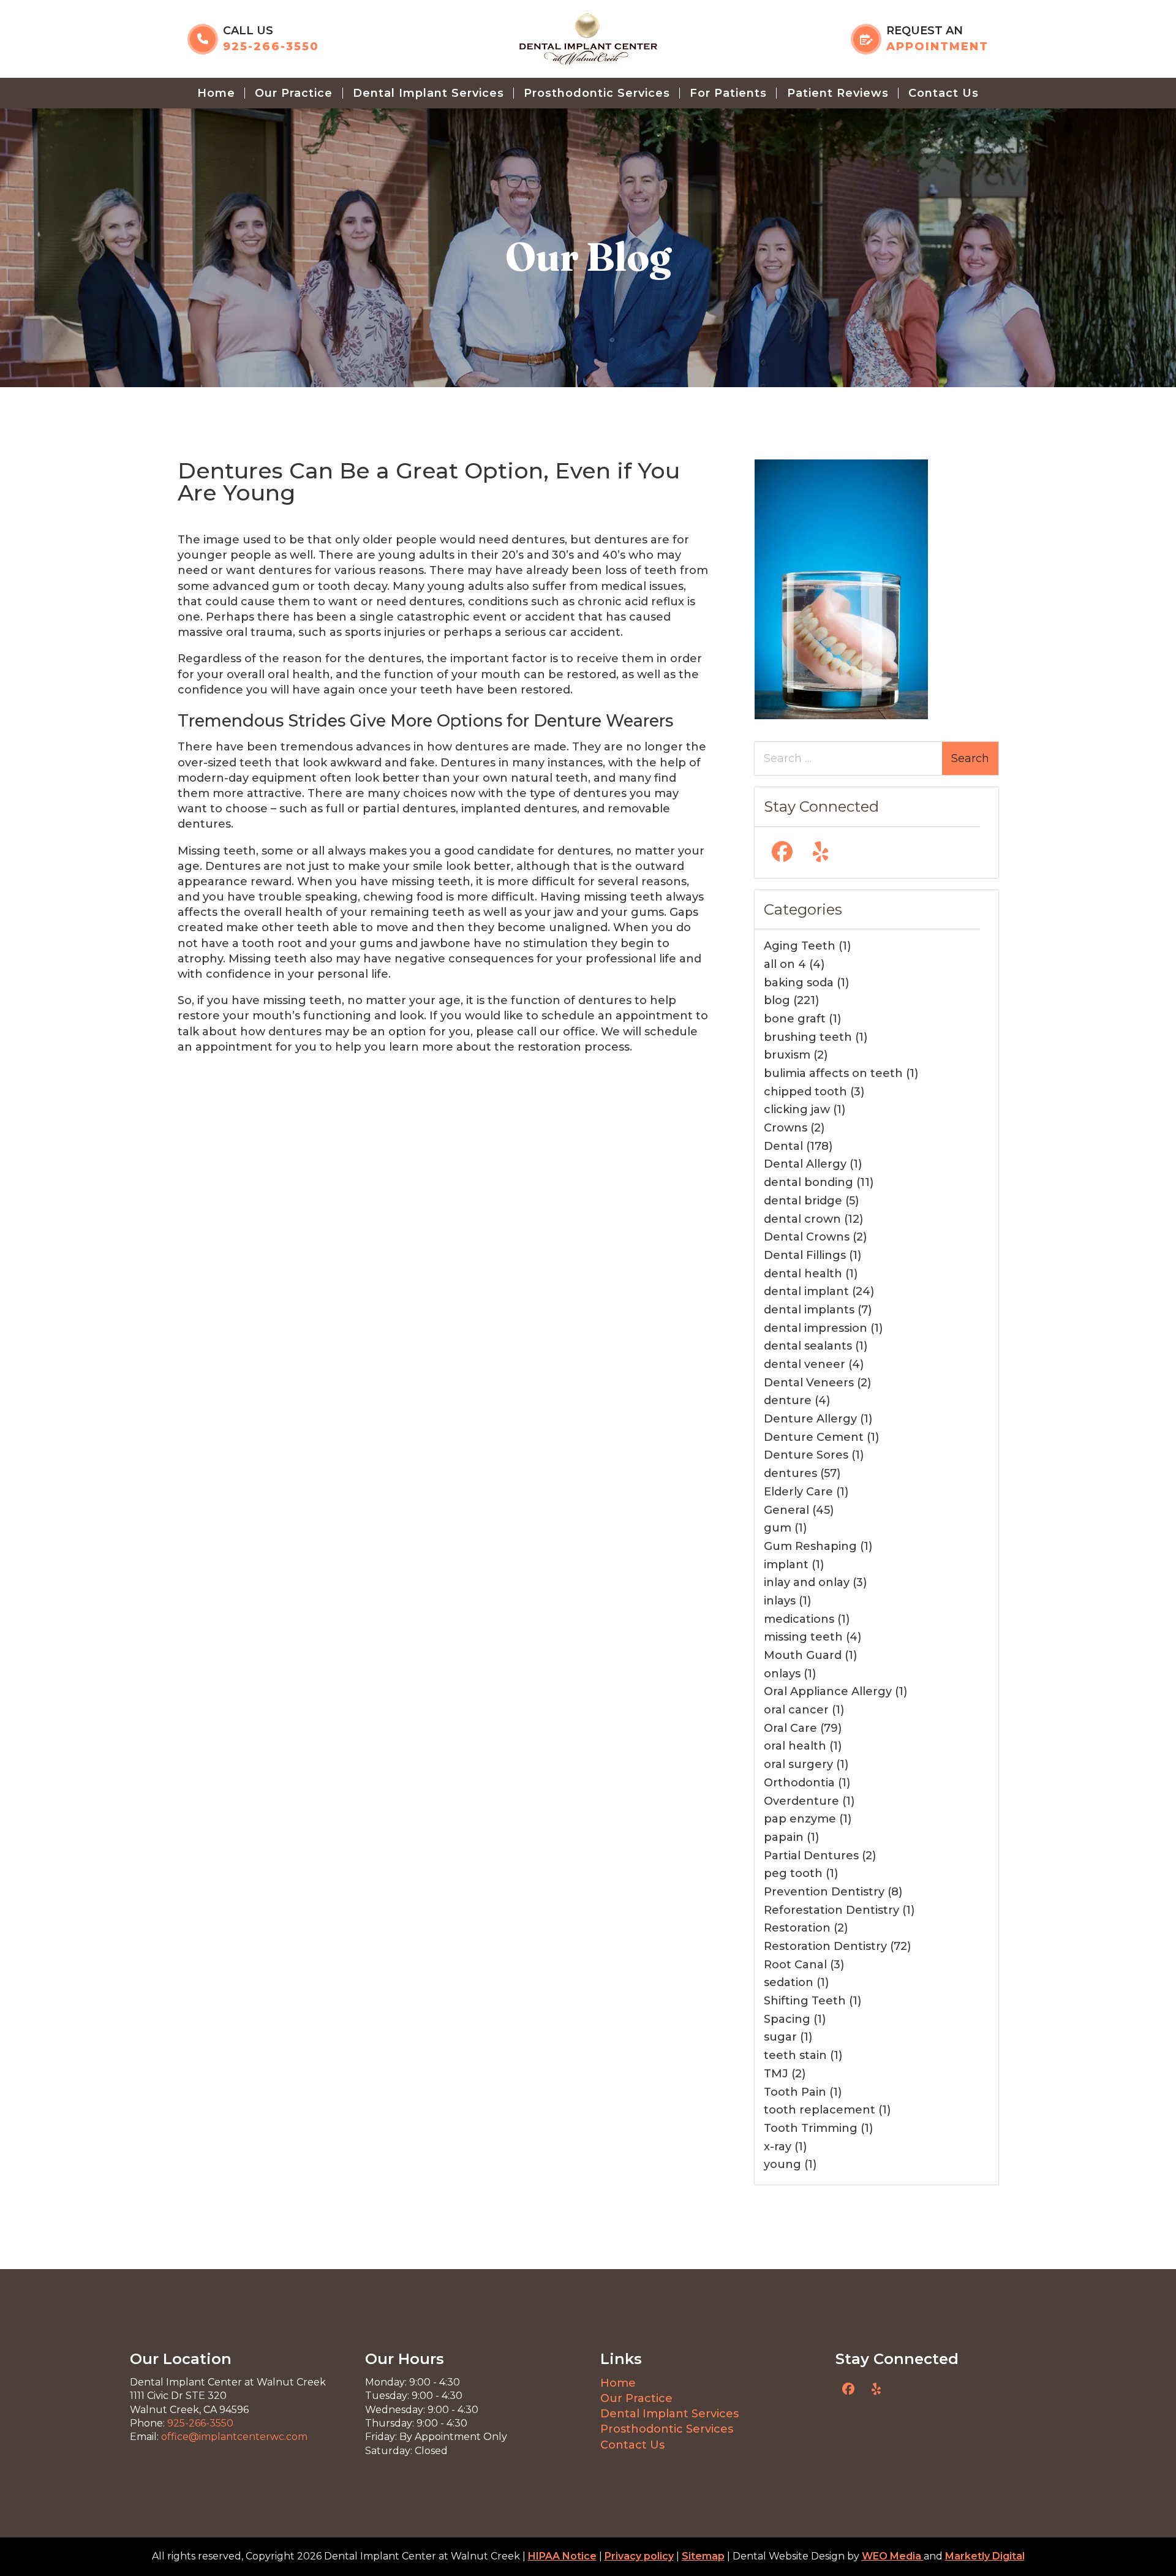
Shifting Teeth (805, 2001)
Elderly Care (798, 1492)
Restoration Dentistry (825, 1946)
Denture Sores (806, 1455)
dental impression (816, 1328)
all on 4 (785, 964)
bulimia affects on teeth (833, 1073)
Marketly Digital (985, 2556)
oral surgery (798, 1764)
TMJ (776, 2074)
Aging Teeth (800, 946)
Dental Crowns (807, 1237)
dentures (790, 1473)
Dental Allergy (805, 1164)
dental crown (802, 1219)
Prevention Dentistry (824, 1892)
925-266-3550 (200, 2423)
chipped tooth (805, 1092)
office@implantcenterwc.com (234, 2437)
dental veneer (805, 1364)
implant (786, 1565)
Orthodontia (799, 1783)
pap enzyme (800, 1819)
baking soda (799, 983)
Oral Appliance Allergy (828, 1691)
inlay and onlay (807, 1582)
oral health (795, 1746)
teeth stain (795, 2055)
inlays (780, 1601)
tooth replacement (820, 2110)
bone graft (795, 1019)
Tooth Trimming (811, 2128)
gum (778, 1528)
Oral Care (790, 1728)
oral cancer (796, 1710)
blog (777, 1000)
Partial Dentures (811, 1856)
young (782, 2164)
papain (784, 1837)
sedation (789, 1982)
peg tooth (793, 1873)
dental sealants (808, 1346)
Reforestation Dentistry (831, 1910)
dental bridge (803, 1201)
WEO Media (893, 2556)
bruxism (787, 1055)
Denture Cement (814, 1437)
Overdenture (801, 1801)
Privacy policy (639, 2556)
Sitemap (703, 2556)
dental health (803, 1274)
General (786, 1510)
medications (799, 1619)
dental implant (806, 1291)
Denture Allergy (810, 1419)
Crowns (786, 1128)
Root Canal (795, 1965)
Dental (783, 1146)
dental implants (809, 1310)
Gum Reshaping (810, 1546)
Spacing (787, 2019)
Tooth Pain (795, 2092)
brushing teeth (808, 1037)
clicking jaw (797, 1109)
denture (788, 1400)
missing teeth (803, 1637)
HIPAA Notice (562, 2556)
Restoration (797, 1928)
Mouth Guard (803, 1655)
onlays (782, 1674)
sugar (780, 2037)
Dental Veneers (809, 1383)
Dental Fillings (805, 1255)
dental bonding (809, 1182)
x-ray (778, 2147)
